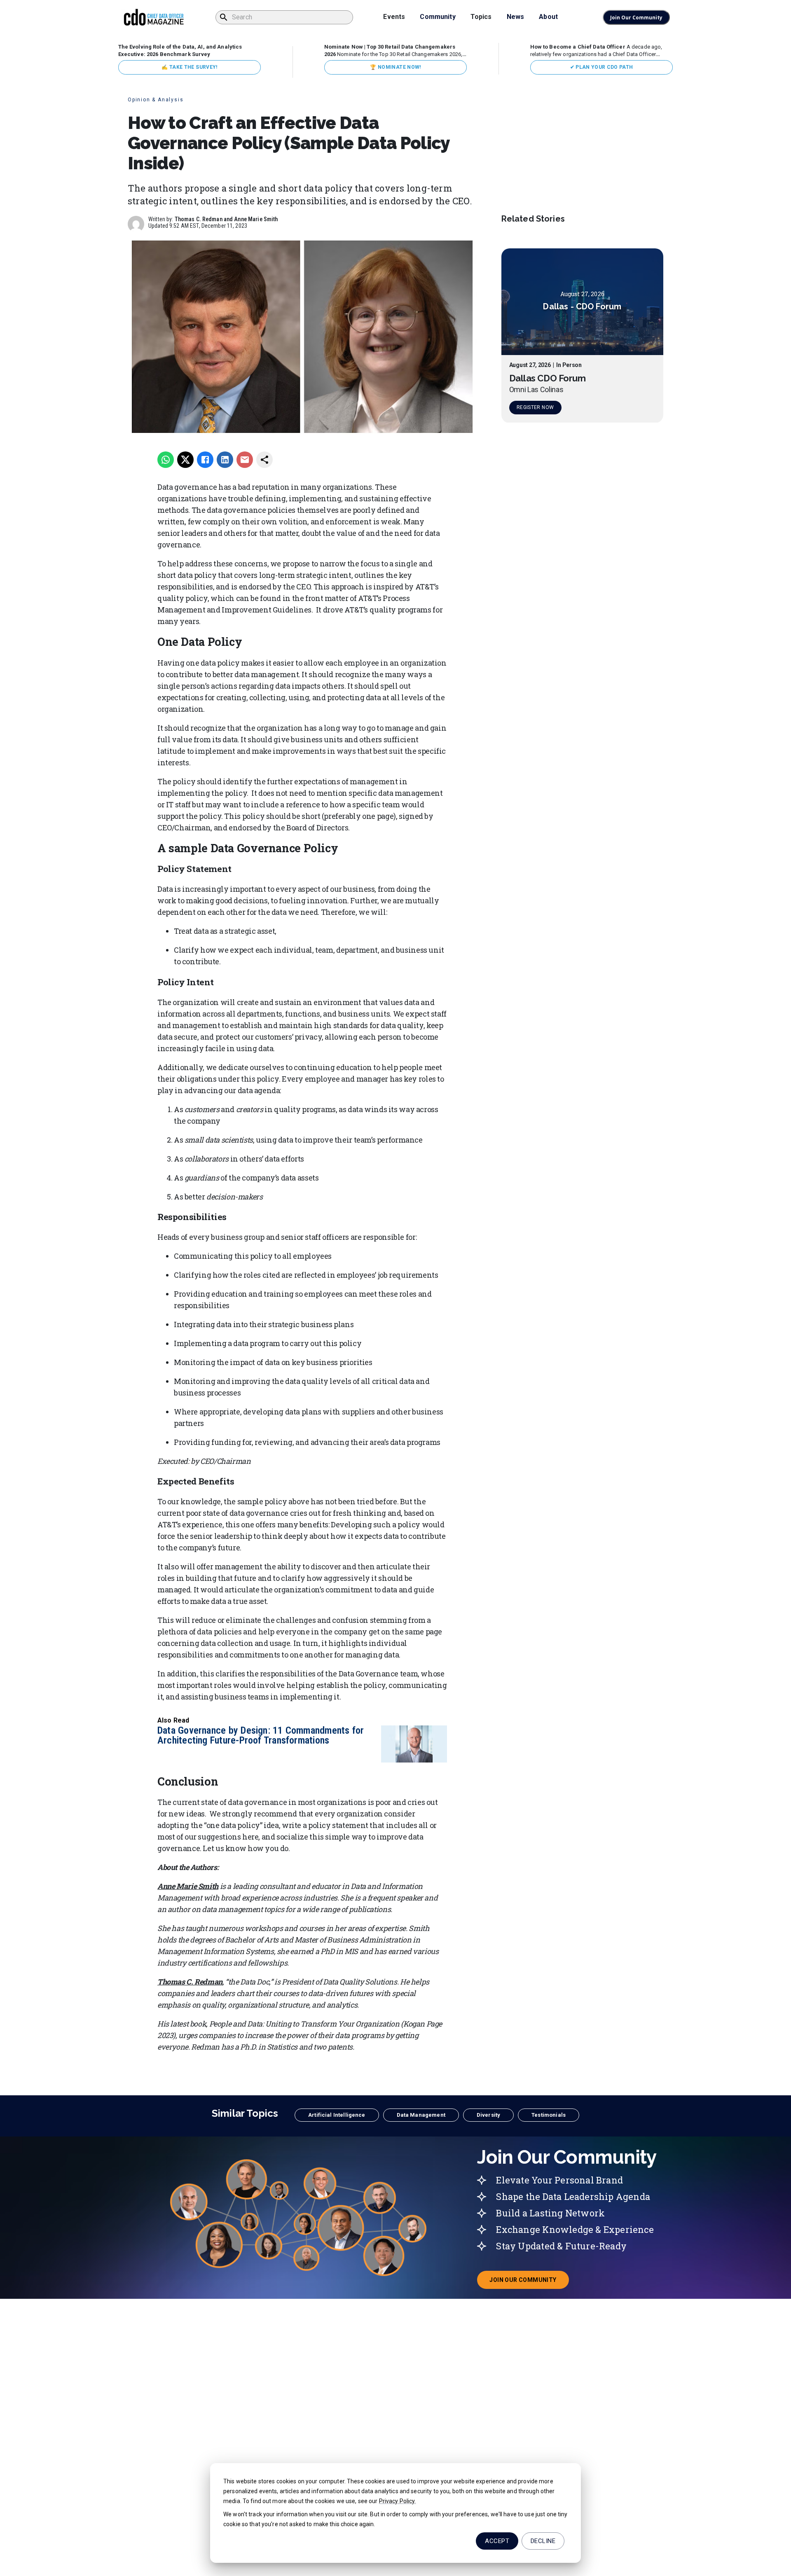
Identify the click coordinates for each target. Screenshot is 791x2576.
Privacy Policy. (398, 2501)
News (516, 17)
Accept (497, 2541)
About (548, 17)
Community (438, 17)
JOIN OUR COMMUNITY (529, 2282)
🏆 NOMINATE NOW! (395, 67)
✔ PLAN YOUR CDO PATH (602, 67)
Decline (543, 2541)
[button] (337, 2115)
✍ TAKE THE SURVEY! (189, 67)
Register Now (535, 408)
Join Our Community (636, 18)
